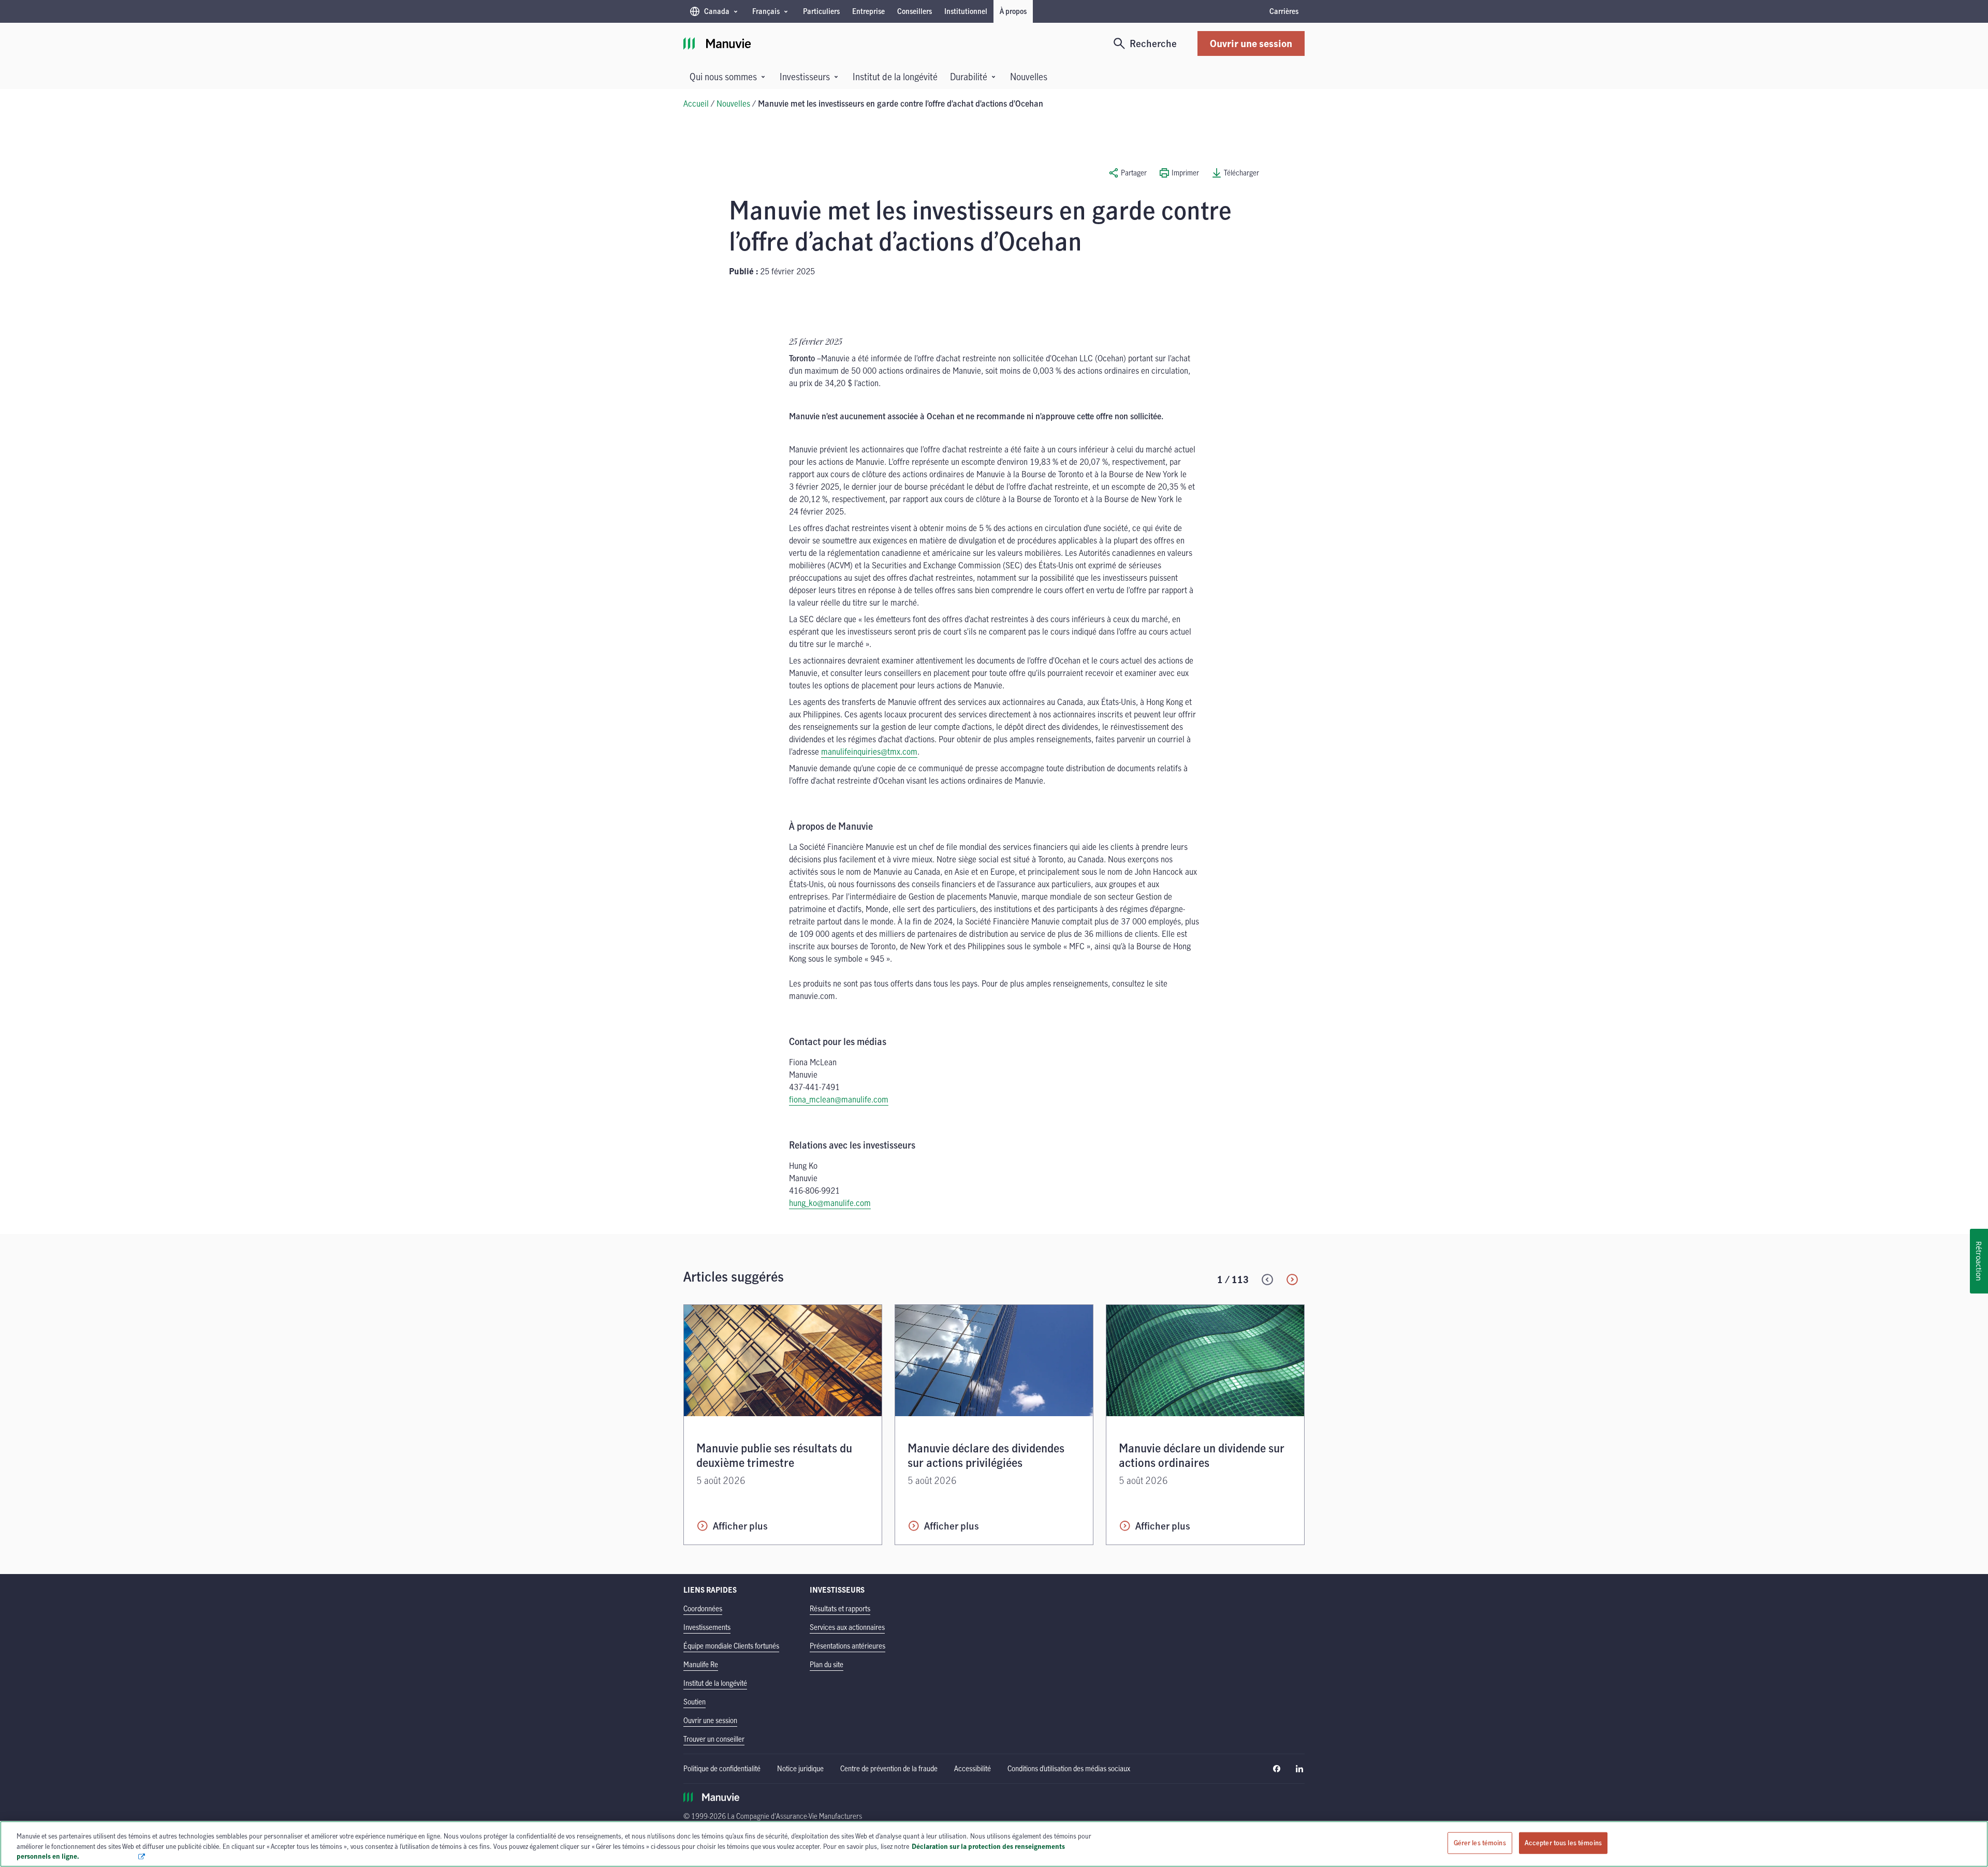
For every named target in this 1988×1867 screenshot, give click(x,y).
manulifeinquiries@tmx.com (869, 752)
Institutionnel (966, 11)
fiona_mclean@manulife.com (839, 1099)
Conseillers (915, 11)
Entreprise (868, 11)
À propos (1013, 11)
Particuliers (821, 11)
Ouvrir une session (1251, 43)
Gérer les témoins (1480, 1843)
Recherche (1153, 43)
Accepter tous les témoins (1563, 1843)
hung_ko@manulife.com (830, 1203)
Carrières (1284, 11)
